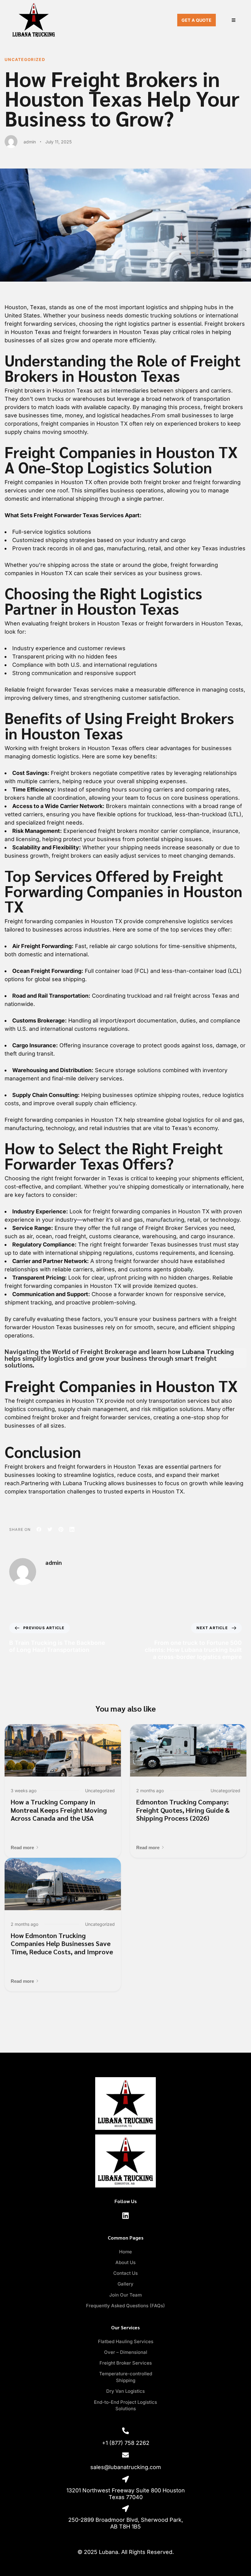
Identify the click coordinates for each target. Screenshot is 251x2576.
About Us (125, 2262)
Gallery (125, 2284)
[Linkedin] (125, 2216)
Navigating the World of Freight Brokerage (71, 1351)
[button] (25, 1848)
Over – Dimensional (126, 2352)
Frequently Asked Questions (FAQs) (125, 2306)
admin (30, 142)
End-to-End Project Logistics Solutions (125, 2405)
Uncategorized (25, 59)
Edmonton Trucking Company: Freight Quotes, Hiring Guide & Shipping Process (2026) (183, 1810)
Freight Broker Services (176, 1228)
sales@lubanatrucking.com (126, 2467)
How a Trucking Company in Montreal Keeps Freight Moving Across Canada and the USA (59, 1810)
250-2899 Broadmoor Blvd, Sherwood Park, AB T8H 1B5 (126, 2523)
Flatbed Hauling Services (126, 2341)
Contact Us (125, 2273)
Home (125, 2252)
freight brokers (60, 748)
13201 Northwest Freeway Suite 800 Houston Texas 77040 (126, 2494)
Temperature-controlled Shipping (126, 2377)
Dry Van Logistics (125, 2391)
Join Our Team (125, 2295)
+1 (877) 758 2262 (126, 2443)
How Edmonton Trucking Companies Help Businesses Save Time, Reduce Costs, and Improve (62, 1943)
